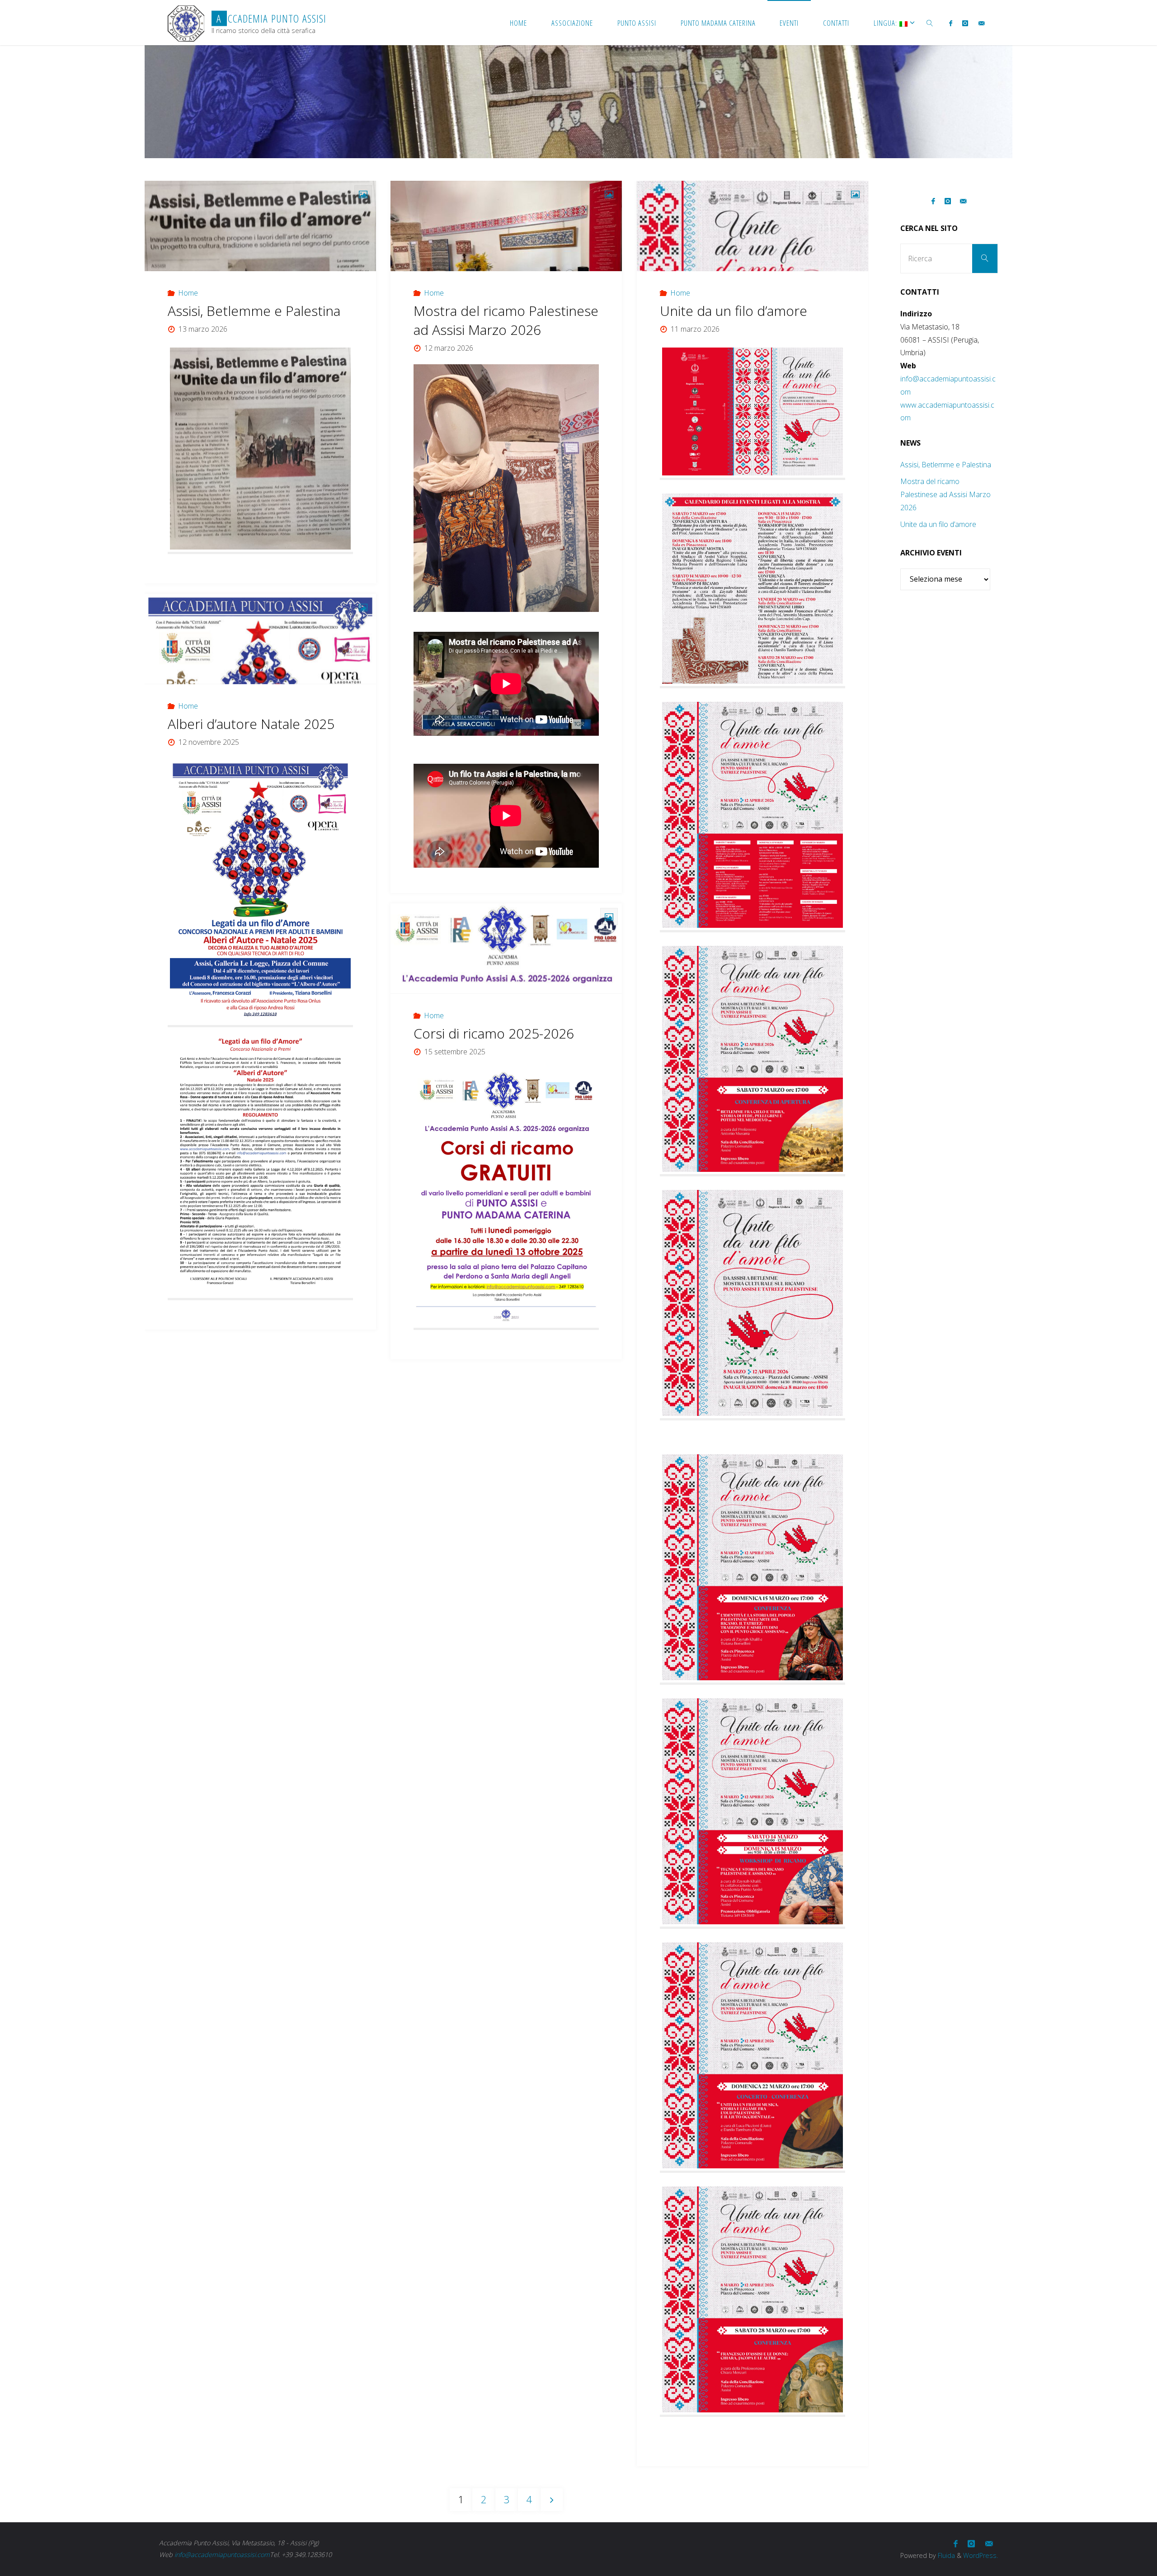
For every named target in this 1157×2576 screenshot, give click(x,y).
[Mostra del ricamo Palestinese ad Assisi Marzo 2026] (506, 226)
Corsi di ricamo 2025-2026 (494, 1033)
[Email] (981, 23)
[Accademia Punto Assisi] (186, 23)
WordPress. (981, 2555)
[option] (506, 434)
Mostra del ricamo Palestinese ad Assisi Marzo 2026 (506, 320)
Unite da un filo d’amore (734, 311)
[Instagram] (965, 23)
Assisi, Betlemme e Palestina (254, 311)
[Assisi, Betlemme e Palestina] (260, 226)
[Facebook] (951, 23)
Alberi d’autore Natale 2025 (251, 724)
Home (188, 293)
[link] (930, 23)
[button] (429, 434)
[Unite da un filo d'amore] (753, 226)
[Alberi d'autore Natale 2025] (260, 639)
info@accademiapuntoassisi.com (222, 2555)
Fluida (945, 2555)
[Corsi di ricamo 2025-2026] (506, 949)
